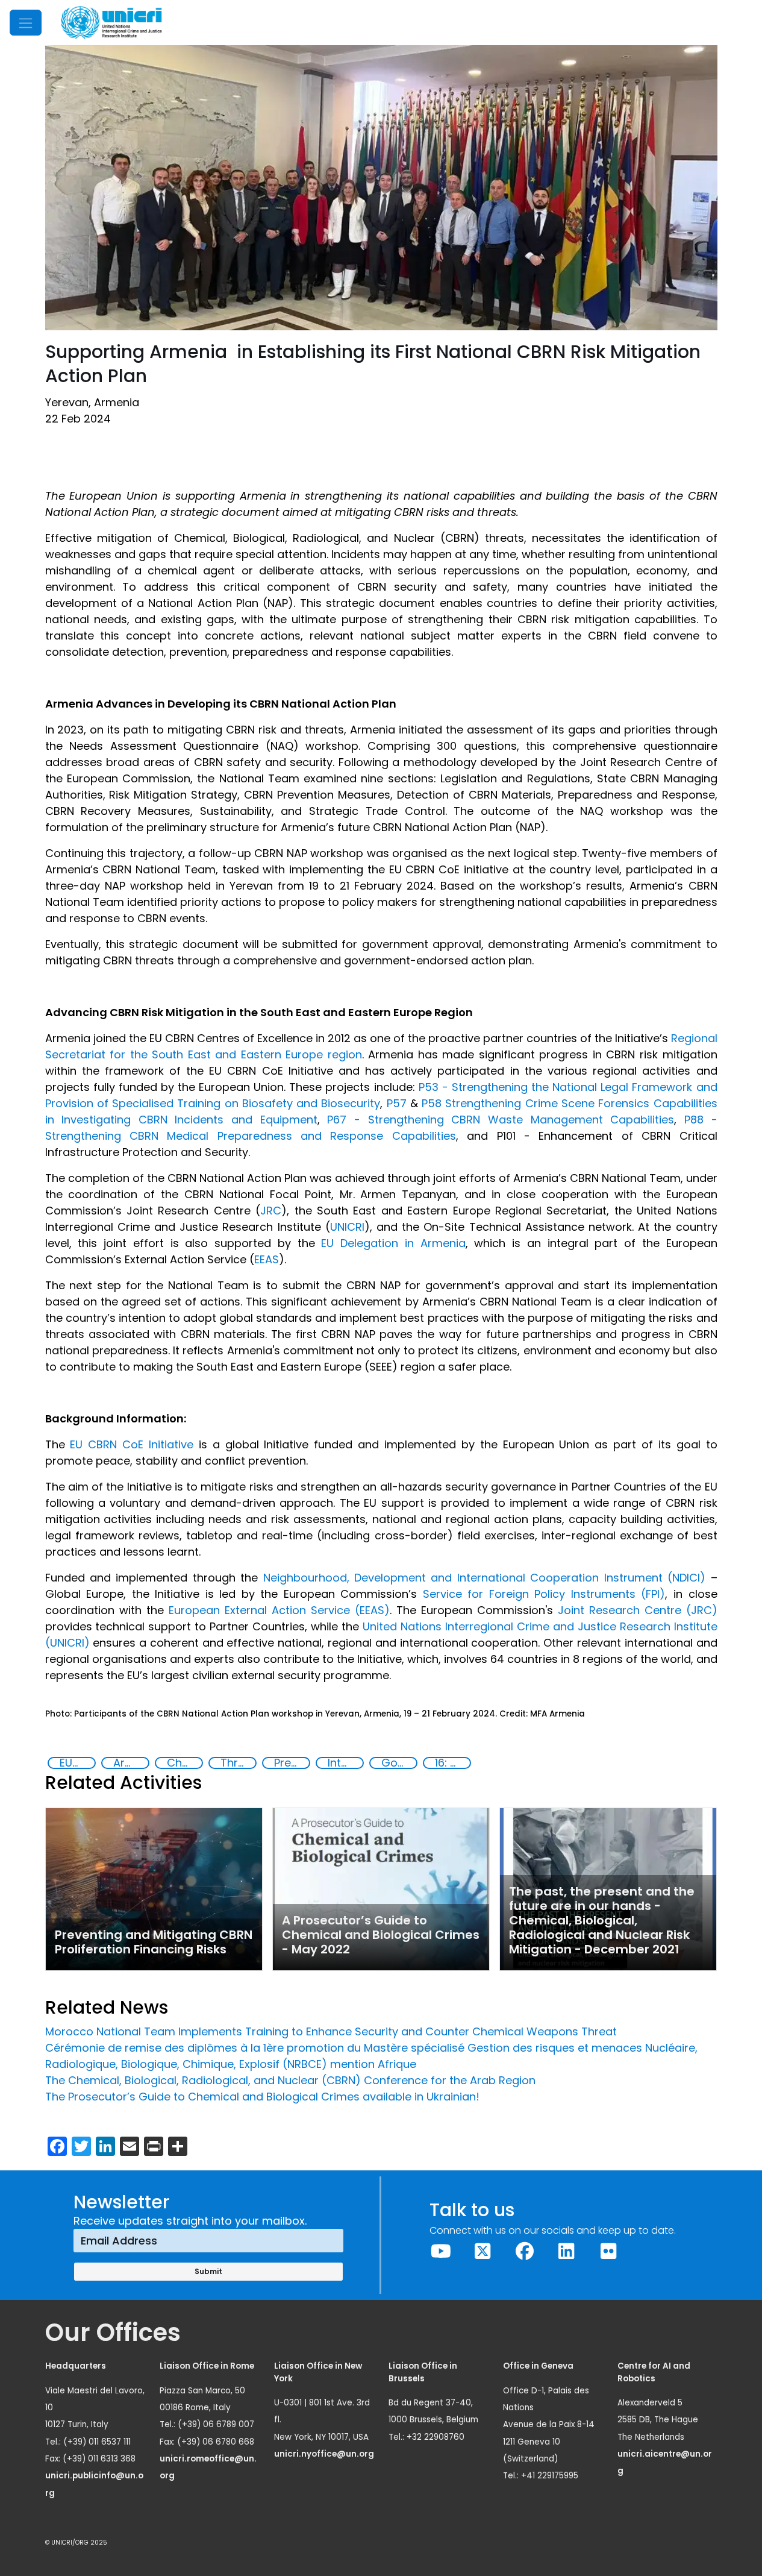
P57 (397, 1103)
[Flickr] (608, 2251)
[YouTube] (441, 2251)
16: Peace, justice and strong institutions (452, 1763)
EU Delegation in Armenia (393, 1243)
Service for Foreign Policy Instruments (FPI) (544, 1594)
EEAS (267, 1259)
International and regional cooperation (345, 1763)
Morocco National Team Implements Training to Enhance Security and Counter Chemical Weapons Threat (331, 2031)
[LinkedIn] (567, 2251)
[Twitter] (483, 2251)
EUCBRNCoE (77, 1763)
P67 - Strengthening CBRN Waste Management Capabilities (501, 1120)
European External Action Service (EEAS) (279, 1610)
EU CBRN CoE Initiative (132, 1444)
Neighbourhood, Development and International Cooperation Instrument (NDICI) (485, 1578)
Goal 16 (399, 1763)
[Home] (111, 23)
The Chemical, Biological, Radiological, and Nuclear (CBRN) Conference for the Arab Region (290, 2080)
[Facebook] (525, 2251)
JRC (271, 1211)
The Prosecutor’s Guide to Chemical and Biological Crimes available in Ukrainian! (262, 2097)
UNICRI (347, 1227)
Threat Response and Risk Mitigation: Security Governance (238, 1763)
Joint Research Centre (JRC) (638, 1610)
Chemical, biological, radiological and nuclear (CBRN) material (184, 1763)
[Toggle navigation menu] (26, 23)
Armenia (131, 1763)
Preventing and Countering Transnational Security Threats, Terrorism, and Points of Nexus (292, 1763)
